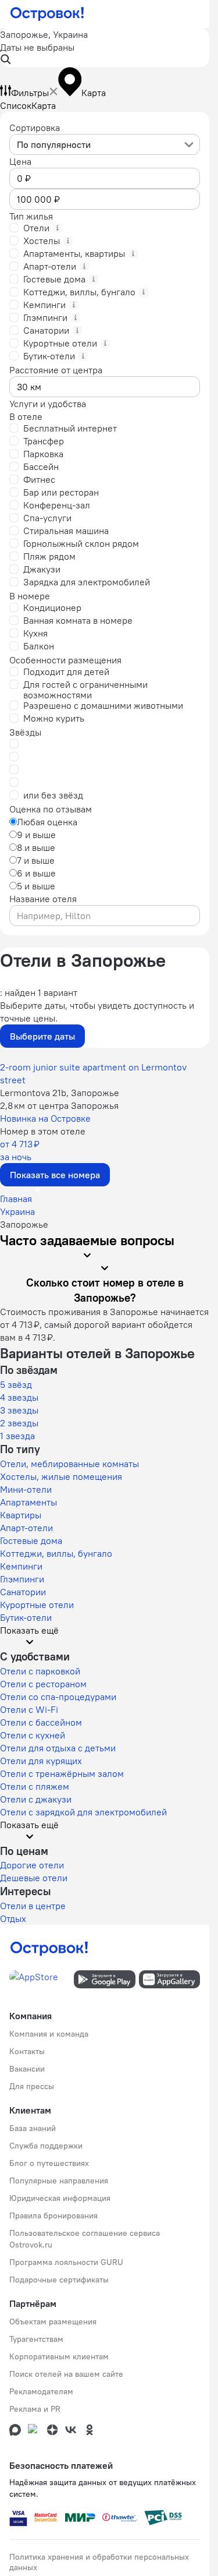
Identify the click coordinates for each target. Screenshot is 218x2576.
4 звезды (19, 1397)
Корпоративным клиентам (59, 2356)
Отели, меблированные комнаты (69, 1464)
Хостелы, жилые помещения (61, 1476)
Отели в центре (33, 1906)
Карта (44, 105)
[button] (105, 47)
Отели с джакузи (36, 1799)
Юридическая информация (60, 2198)
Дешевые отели (34, 1878)
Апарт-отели (26, 1528)
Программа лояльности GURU (66, 2262)
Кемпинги (21, 1566)
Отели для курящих (41, 1761)
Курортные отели (37, 1605)
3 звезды (19, 1410)
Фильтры (30, 93)
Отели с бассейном (41, 1722)
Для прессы (32, 2086)
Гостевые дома (31, 1540)
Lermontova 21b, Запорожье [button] (60, 1093)
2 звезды (19, 1423)
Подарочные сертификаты (59, 2280)
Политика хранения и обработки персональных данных (99, 2562)
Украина (17, 1211)
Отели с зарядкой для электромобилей (83, 1812)
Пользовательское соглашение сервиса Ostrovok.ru (85, 2239)
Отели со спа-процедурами (58, 1697)
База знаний (33, 2128)
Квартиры (21, 1515)
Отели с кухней (33, 1735)
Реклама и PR (35, 2409)
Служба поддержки (46, 2146)
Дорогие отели (32, 1865)
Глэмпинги (22, 1579)
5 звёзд (16, 1384)
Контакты (27, 2051)
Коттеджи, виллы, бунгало (56, 1553)
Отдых (13, 1918)
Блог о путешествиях (49, 2163)
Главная (16, 1199)
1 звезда (17, 1436)
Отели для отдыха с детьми (58, 1748)
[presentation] (105, 144)
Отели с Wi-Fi (29, 1709)
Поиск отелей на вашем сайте (66, 2374)
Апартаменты (28, 1502)
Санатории (23, 1592)
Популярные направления (59, 2181)
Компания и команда (49, 2034)
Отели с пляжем (35, 1786)
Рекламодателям (41, 2391)
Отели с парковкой (40, 1671)
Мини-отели (26, 1489)
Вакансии (27, 2069)
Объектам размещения (53, 2321)
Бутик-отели (26, 1617)
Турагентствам (36, 2339)
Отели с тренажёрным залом (62, 1773)
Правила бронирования (53, 2215)
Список (16, 105)
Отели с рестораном (43, 1684)
